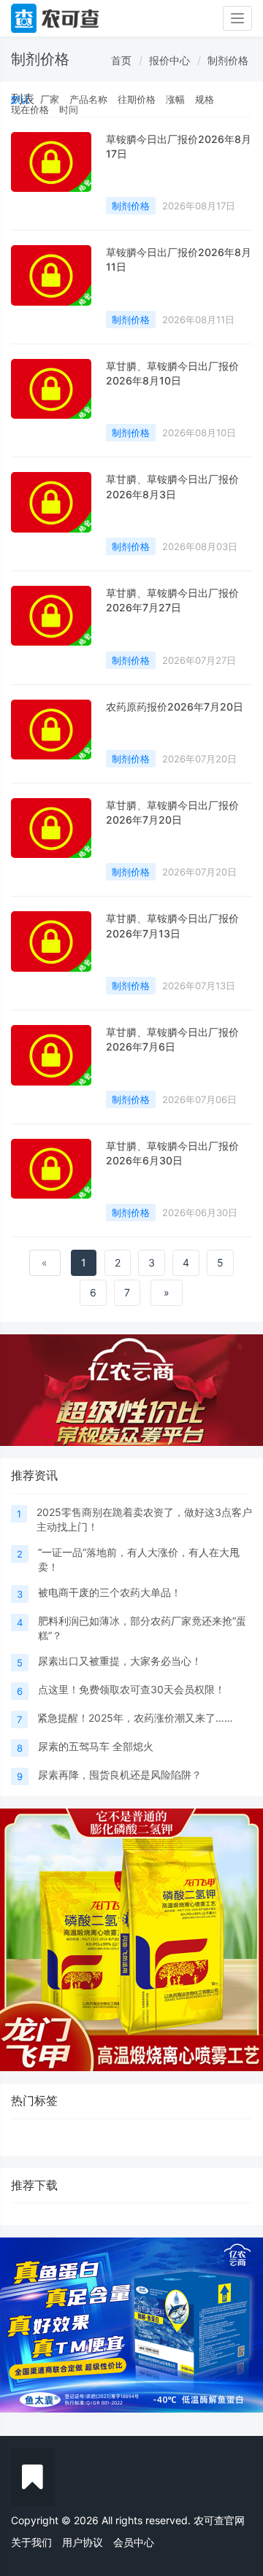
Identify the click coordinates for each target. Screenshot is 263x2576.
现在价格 (30, 109)
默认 (20, 99)
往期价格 (137, 99)
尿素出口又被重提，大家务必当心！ (120, 1661)
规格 (205, 99)
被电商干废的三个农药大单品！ (110, 1592)
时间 (69, 109)
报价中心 (169, 60)
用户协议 (83, 2542)
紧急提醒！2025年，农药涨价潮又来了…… (135, 1718)
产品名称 (88, 99)
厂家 (50, 99)
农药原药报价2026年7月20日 (175, 707)
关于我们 (31, 2542)
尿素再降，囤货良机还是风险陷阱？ (120, 1775)
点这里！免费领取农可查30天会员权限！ (131, 1689)
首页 (121, 60)
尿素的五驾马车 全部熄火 (96, 1746)
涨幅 (175, 99)
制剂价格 (228, 60)
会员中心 (134, 2542)
